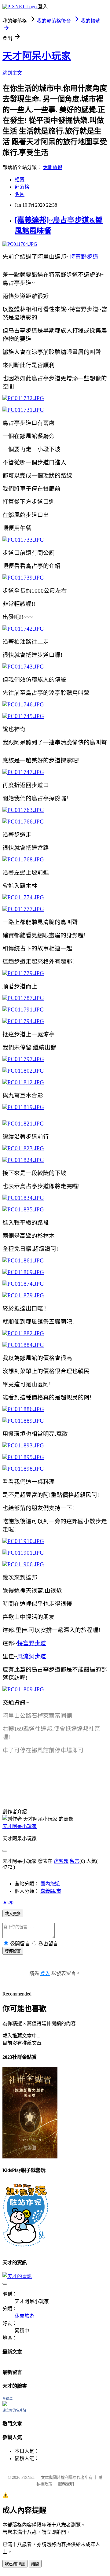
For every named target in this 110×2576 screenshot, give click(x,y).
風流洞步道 (32, 1656)
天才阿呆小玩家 (37, 56)
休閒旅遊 (53, 167)
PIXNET (28, 2477)
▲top (8, 1902)
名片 (20, 194)
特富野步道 (84, 257)
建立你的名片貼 (14, 2410)
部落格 (22, 187)
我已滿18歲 (15, 2564)
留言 (75, 1861)
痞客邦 (61, 1861)
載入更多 (13, 1914)
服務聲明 (66, 2484)
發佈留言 (13, 1951)
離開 (35, 2564)
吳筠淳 (7, 2399)
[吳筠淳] (5, 2404)
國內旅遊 (50, 1884)
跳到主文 (12, 73)
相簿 (20, 180)
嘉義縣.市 (51, 1891)
